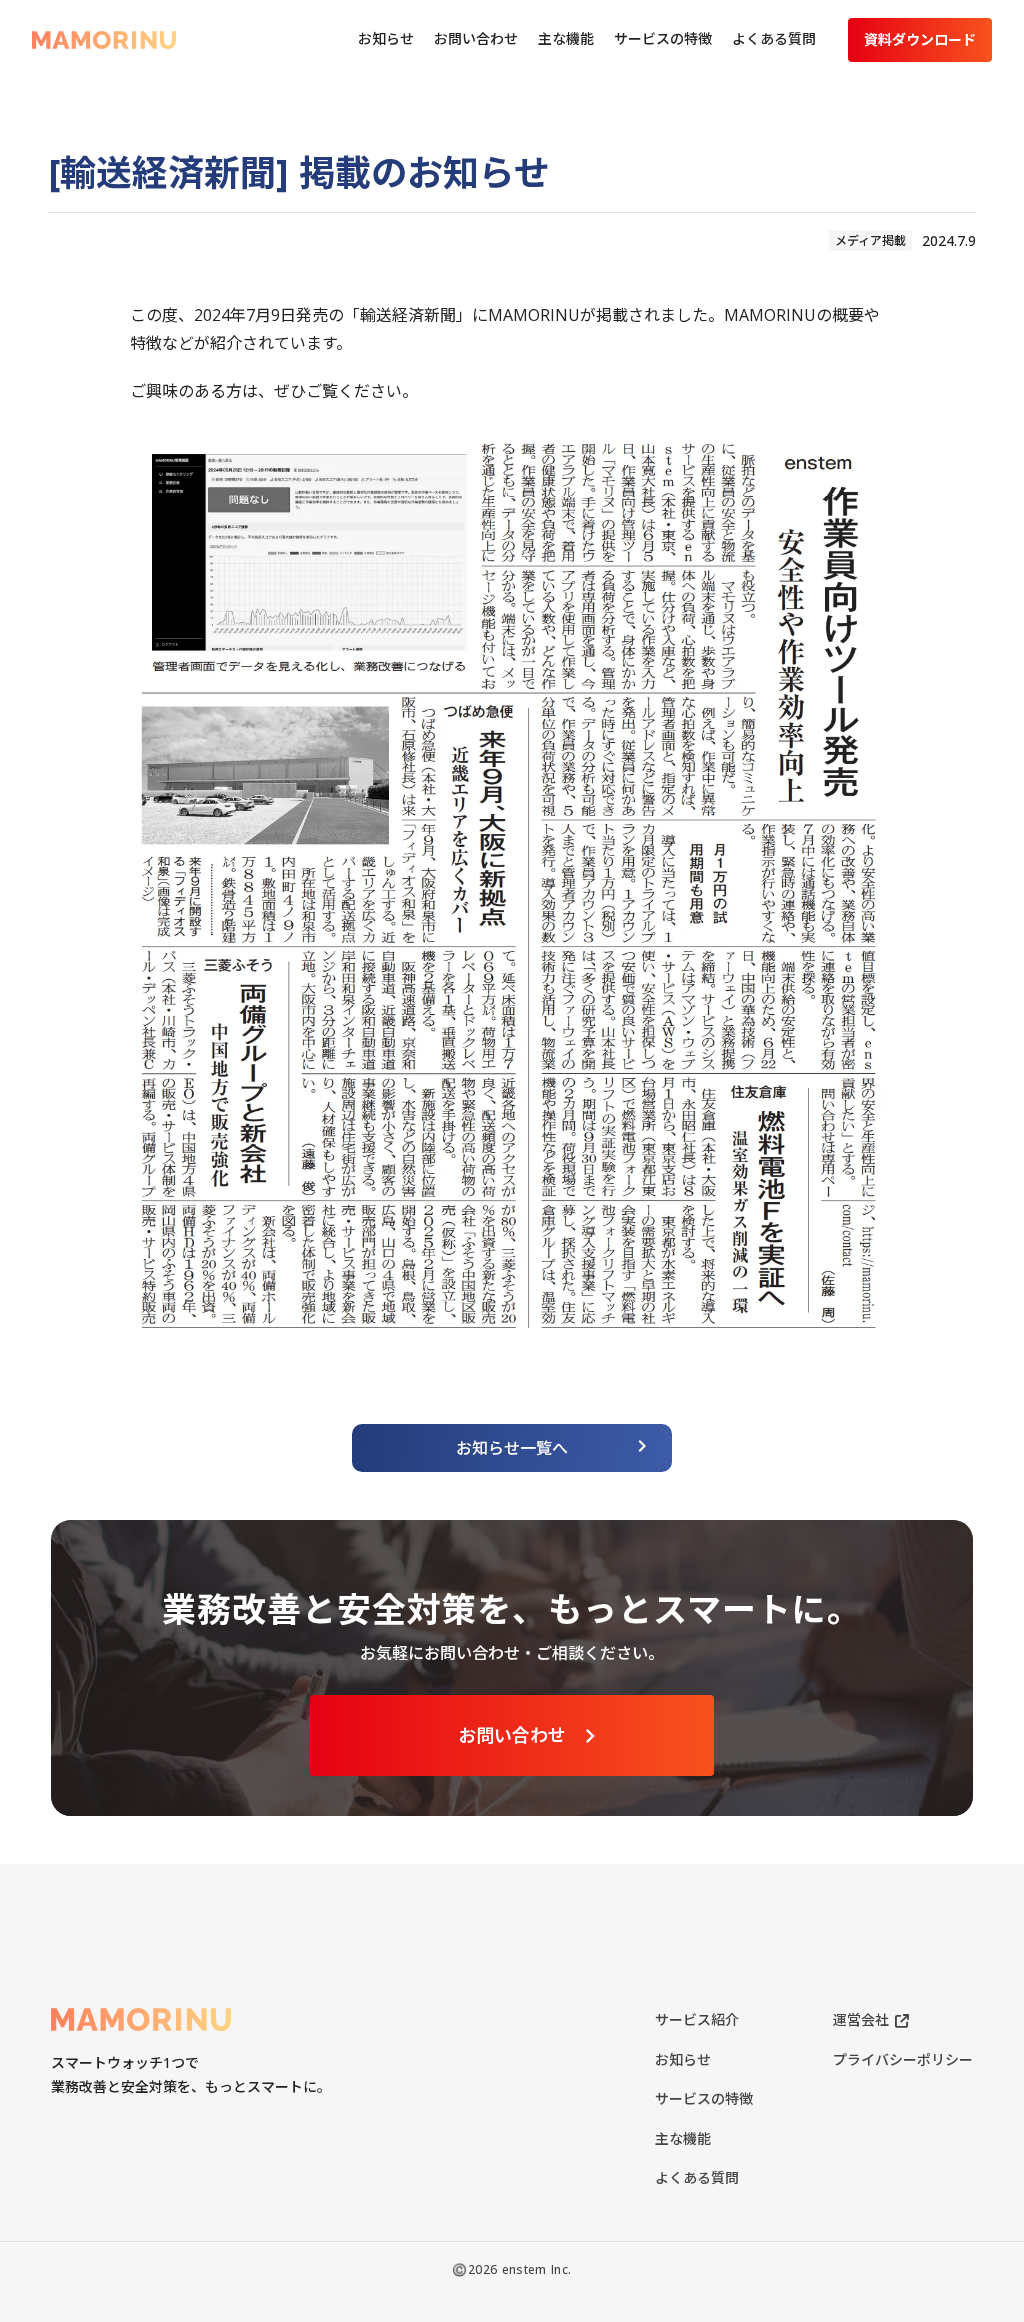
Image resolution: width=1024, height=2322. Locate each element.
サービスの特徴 (704, 2098)
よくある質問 (697, 2177)
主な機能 (683, 2138)
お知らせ (683, 2059)
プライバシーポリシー (903, 2059)
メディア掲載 (870, 240)
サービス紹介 (697, 2019)
